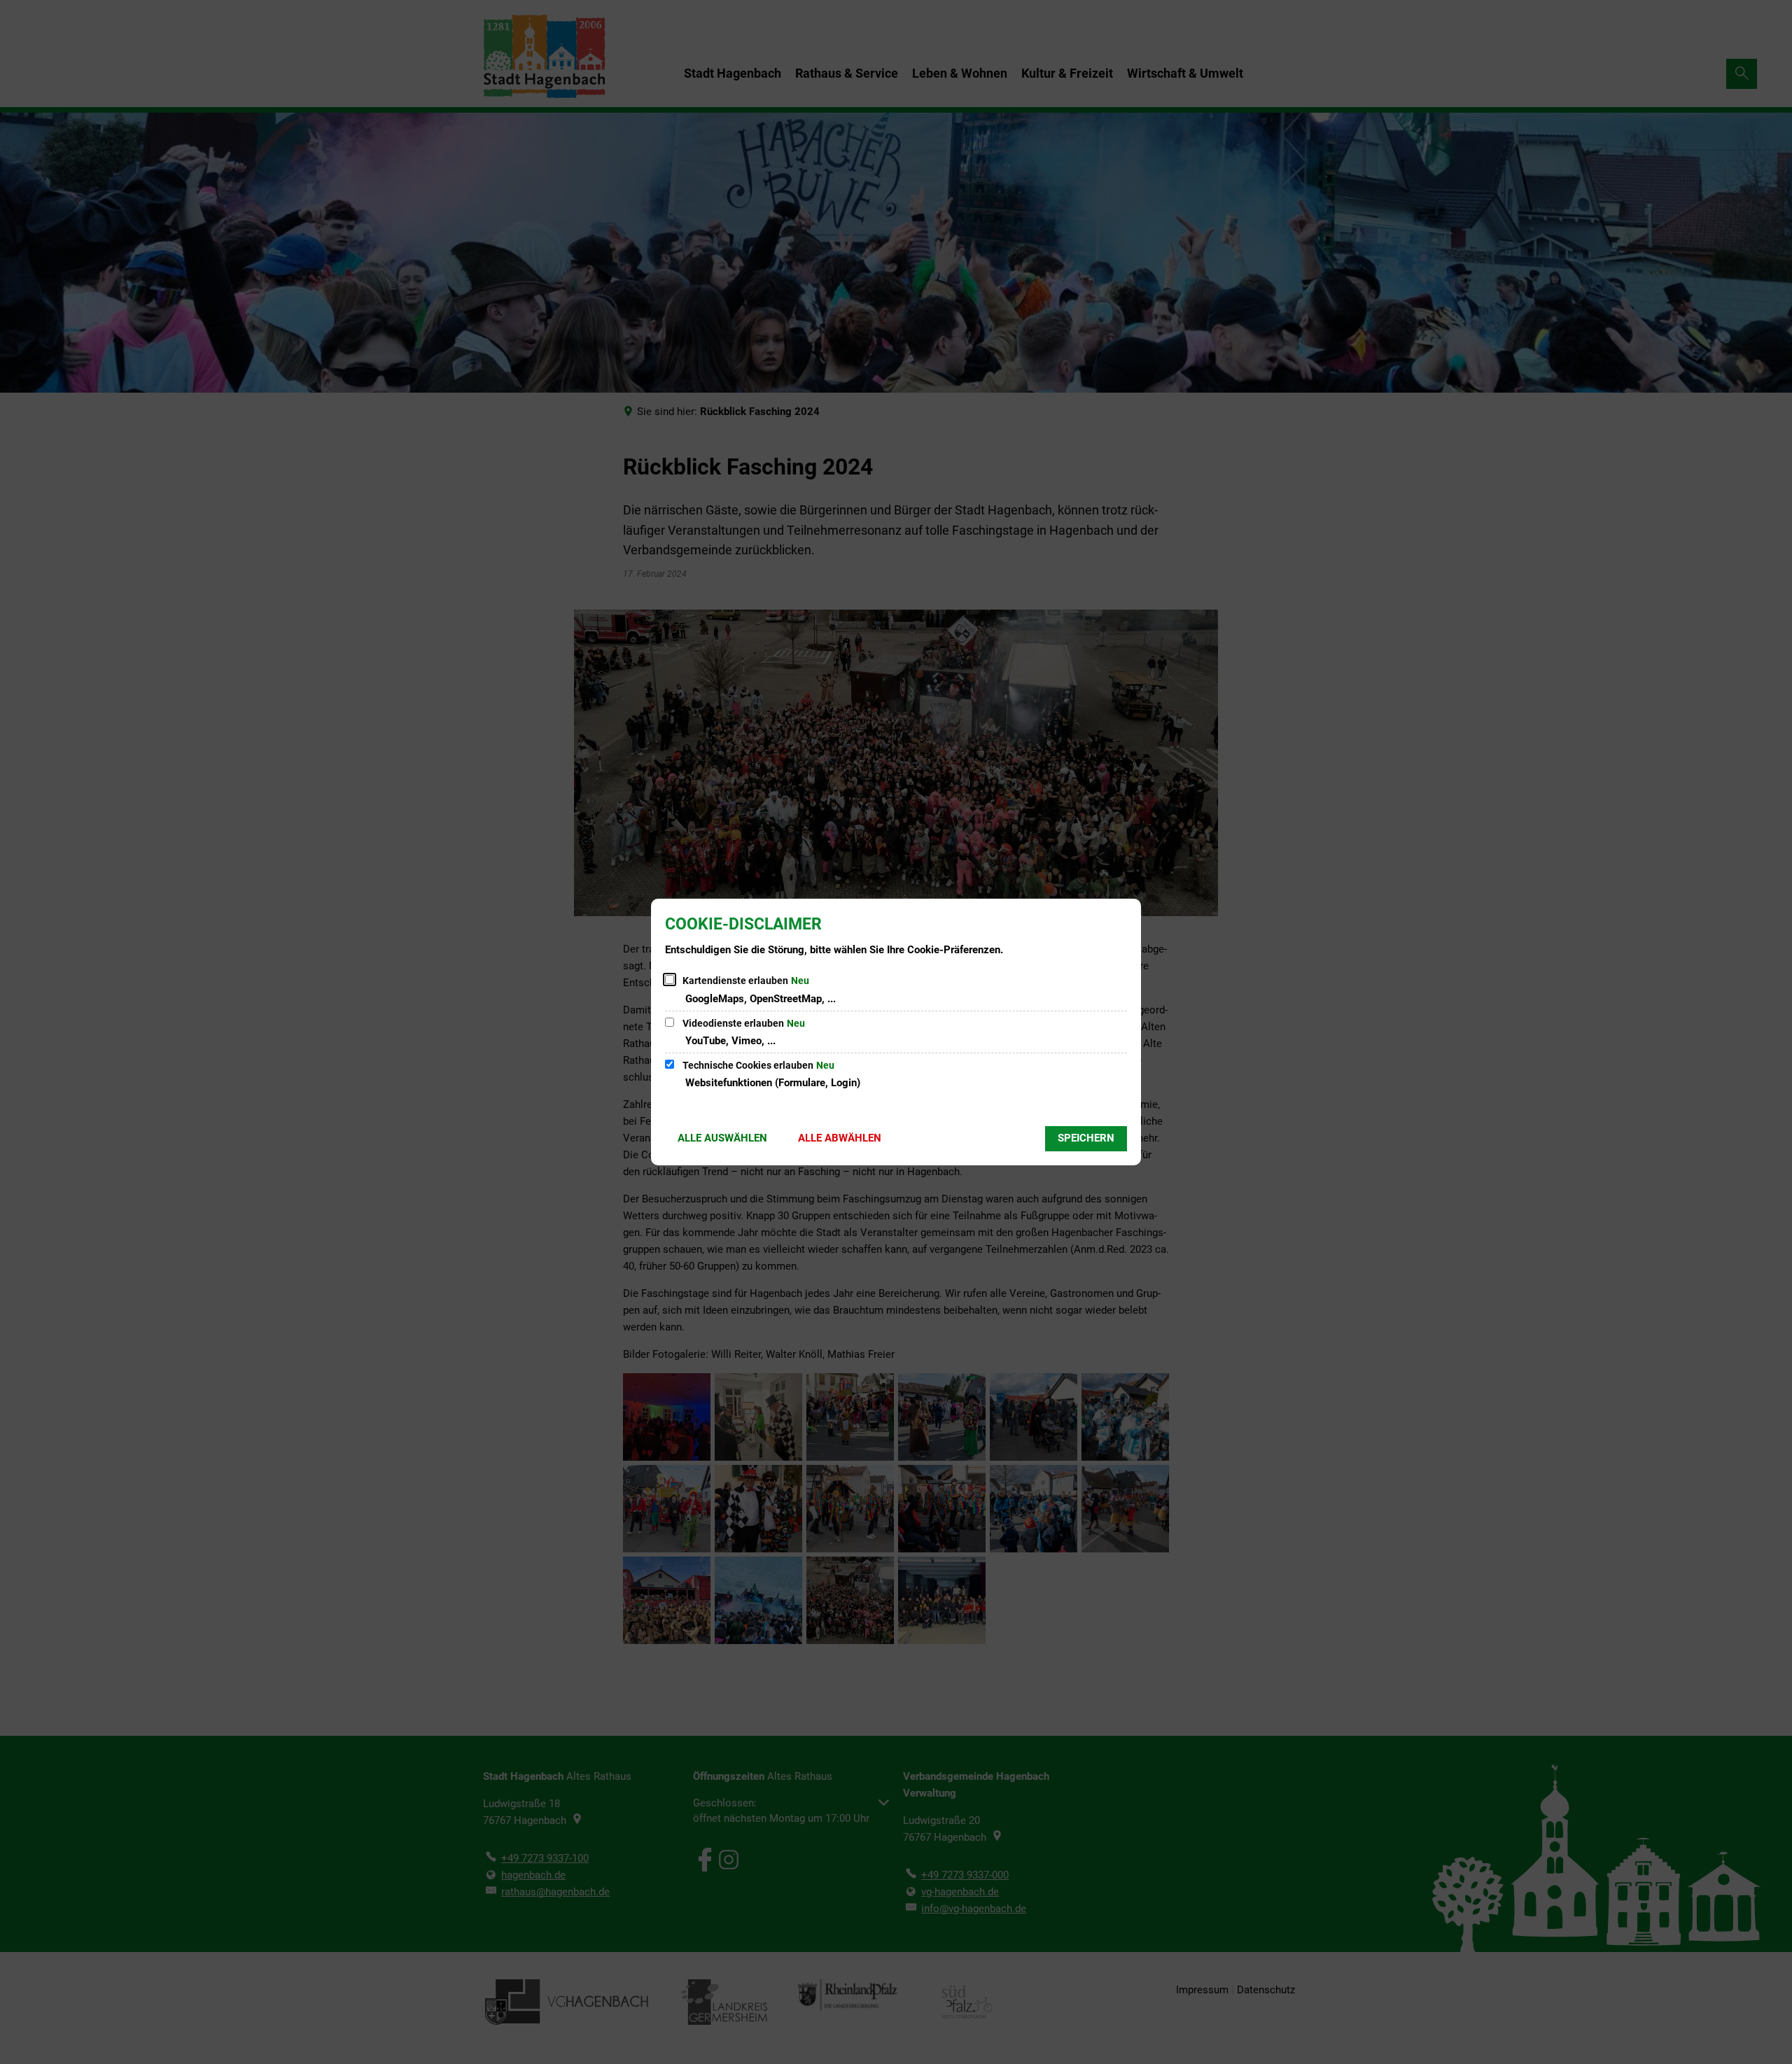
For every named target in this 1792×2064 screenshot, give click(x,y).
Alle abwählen (840, 1138)
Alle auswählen (722, 1138)
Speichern (1086, 1138)
